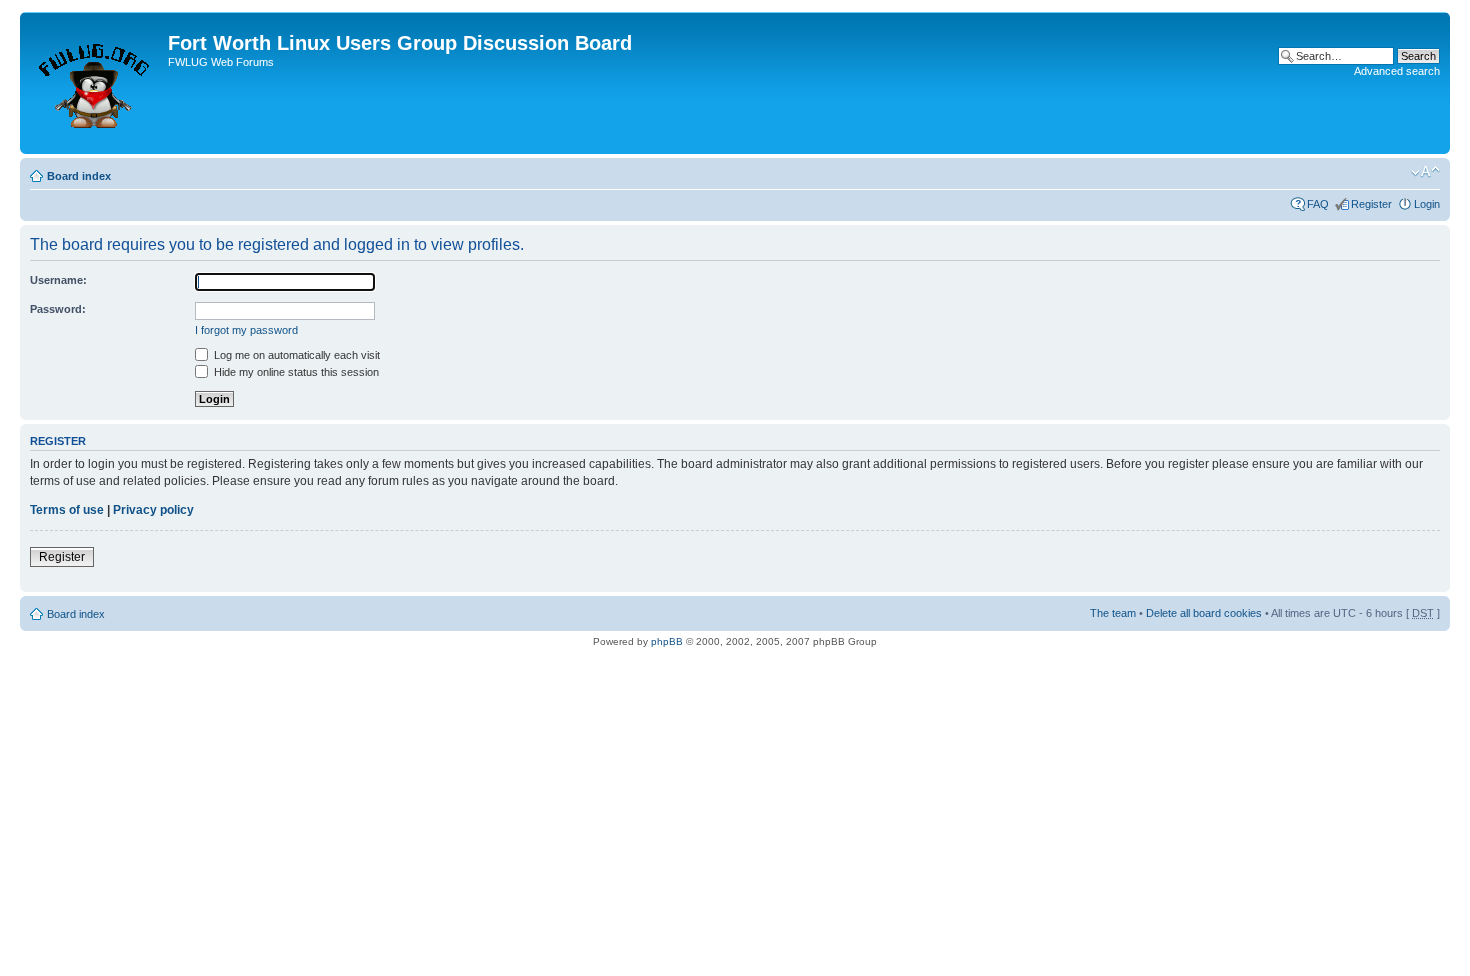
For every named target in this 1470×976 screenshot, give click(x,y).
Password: (58, 309)
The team (1113, 613)
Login (1427, 204)
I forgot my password (246, 330)
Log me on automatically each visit (295, 355)
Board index (79, 176)
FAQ (1318, 204)
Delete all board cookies (1204, 613)
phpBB (667, 641)
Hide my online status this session (295, 372)
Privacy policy (153, 510)
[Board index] (96, 83)
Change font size (1425, 172)
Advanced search (1397, 71)
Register (1371, 204)
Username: (58, 280)
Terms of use (67, 510)
